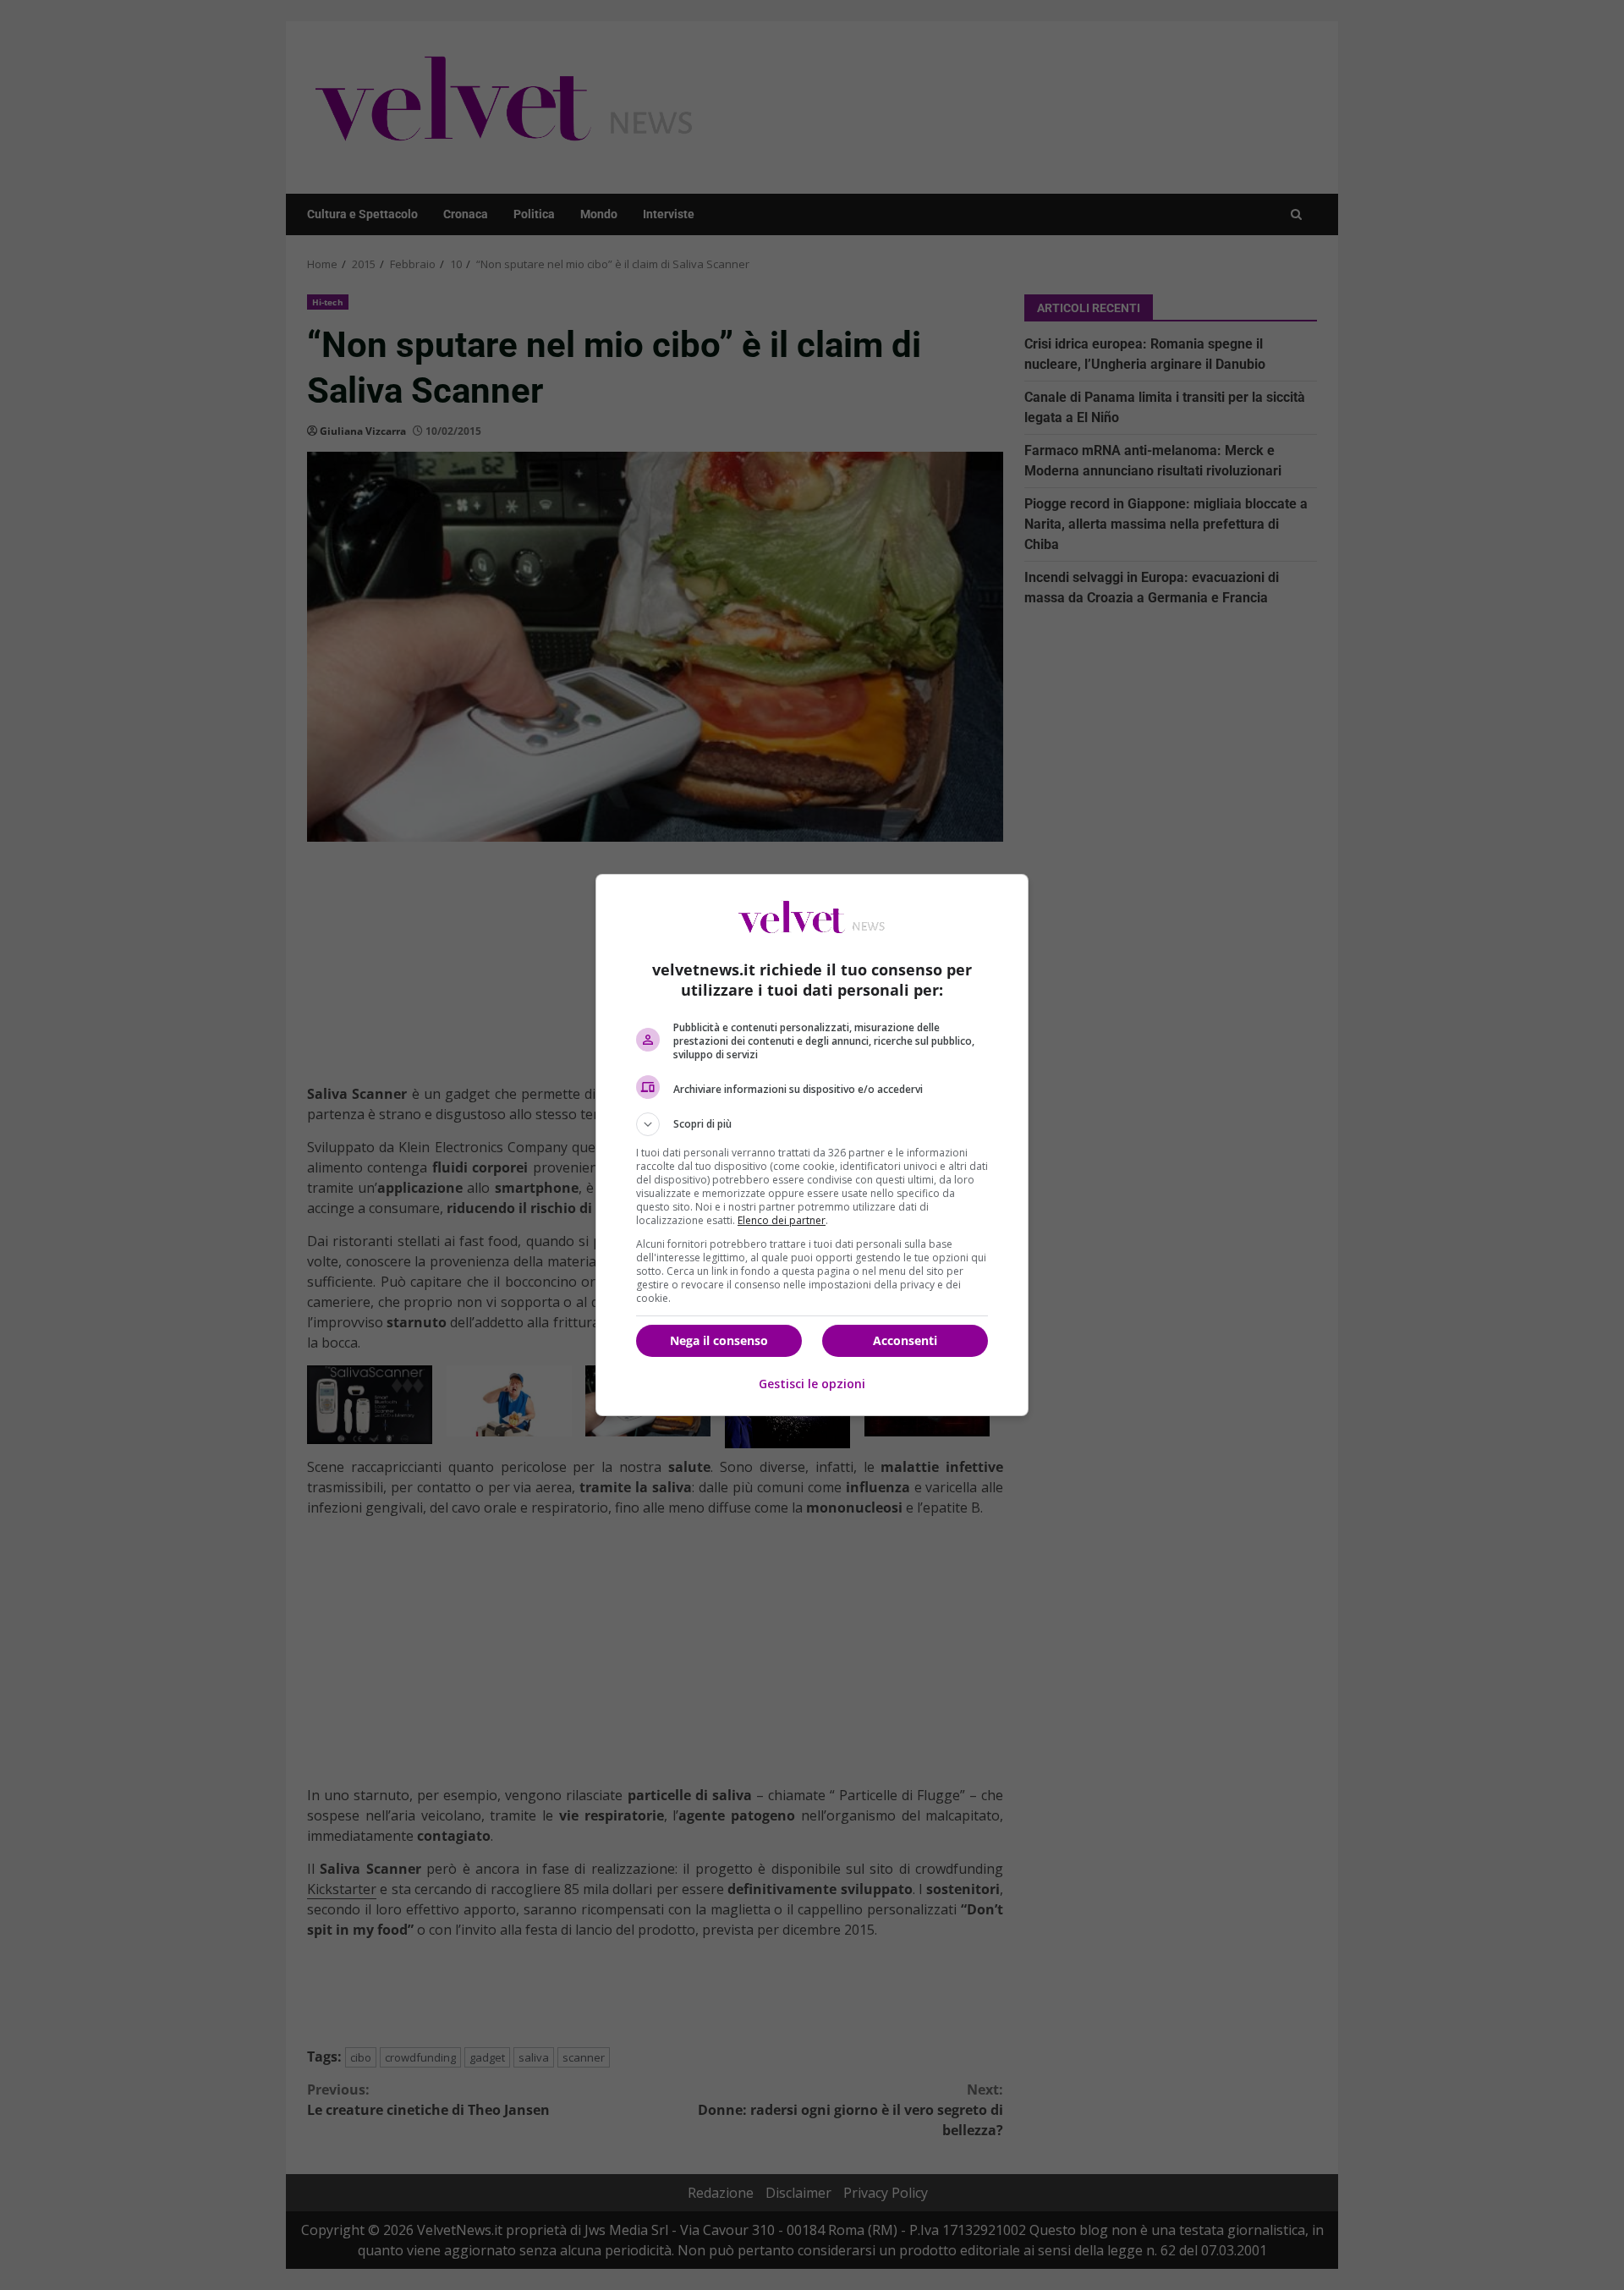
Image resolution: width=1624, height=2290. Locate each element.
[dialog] (812, 1145)
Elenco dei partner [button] (782, 1220)
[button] (812, 1124)
